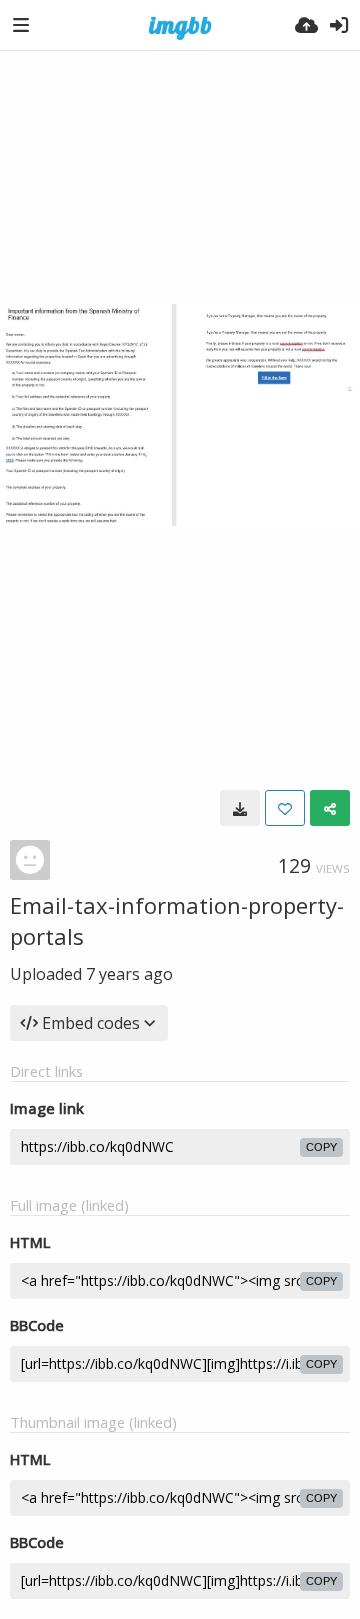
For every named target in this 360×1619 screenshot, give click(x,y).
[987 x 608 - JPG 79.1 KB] (240, 808)
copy (321, 1147)
